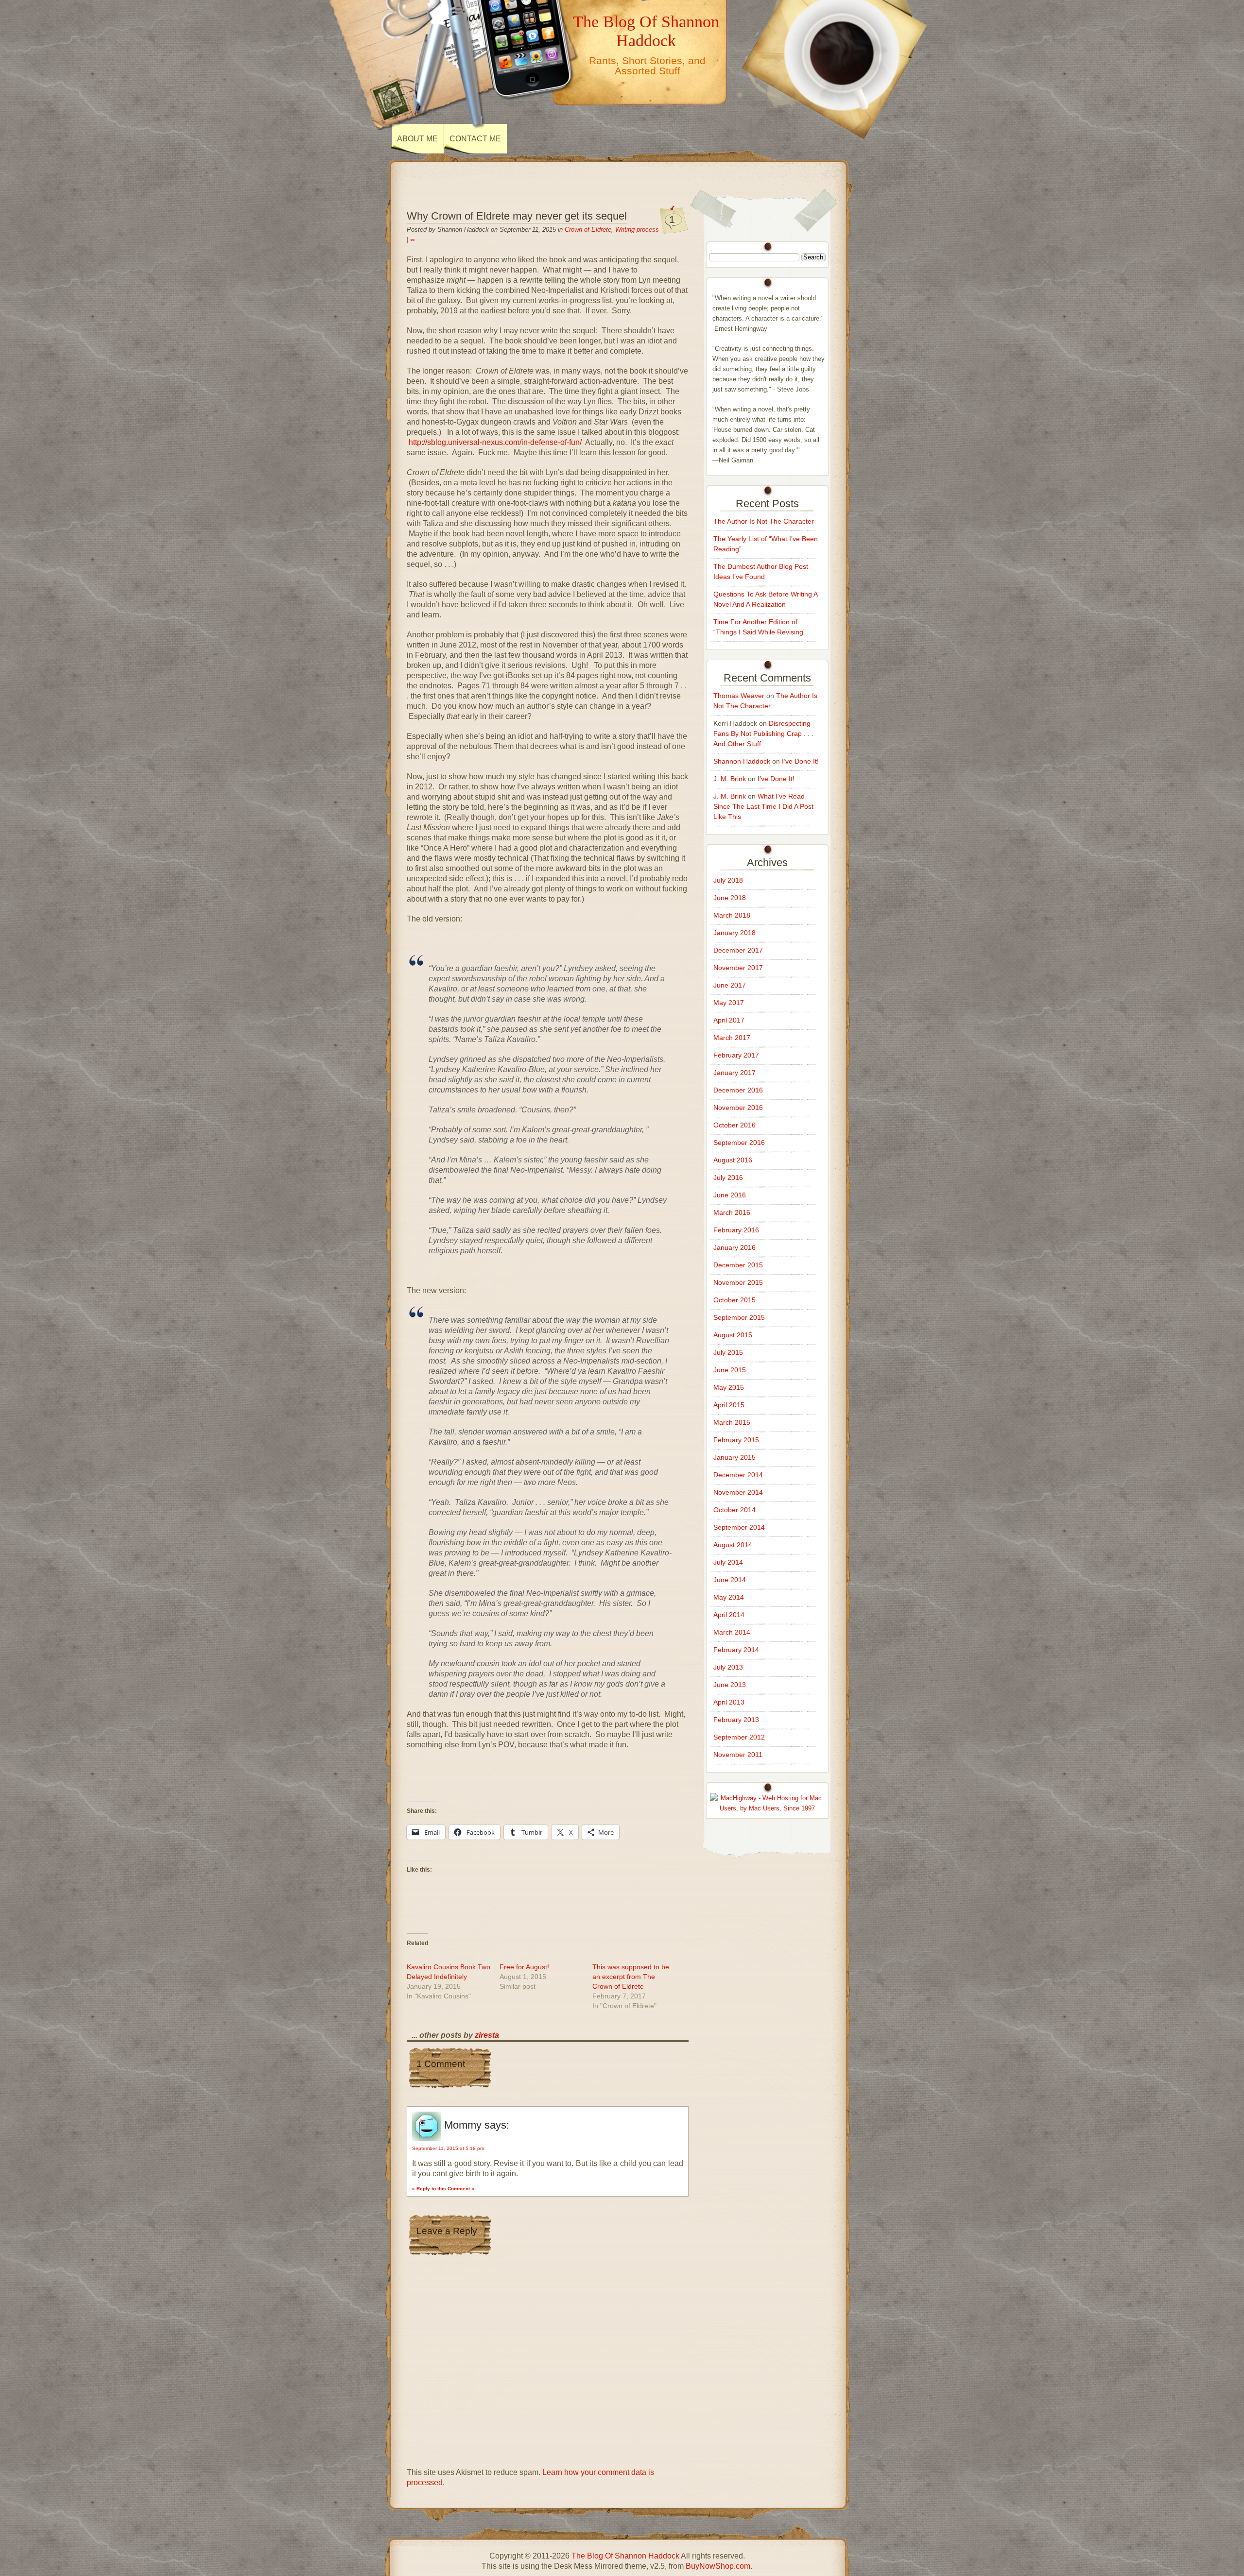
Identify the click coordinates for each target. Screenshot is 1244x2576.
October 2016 (734, 1125)
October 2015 (734, 1300)
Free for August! (524, 1967)
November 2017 (738, 968)
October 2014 (734, 1510)
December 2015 (738, 1265)
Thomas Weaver (739, 696)
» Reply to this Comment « (443, 2189)
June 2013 (730, 1685)
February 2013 (736, 1720)
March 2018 (732, 915)
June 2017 (730, 985)
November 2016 (738, 1108)
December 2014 (738, 1475)
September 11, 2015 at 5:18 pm (448, 2148)
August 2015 (733, 1335)
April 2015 (729, 1405)
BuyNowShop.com (718, 2566)
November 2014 (738, 1492)
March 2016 (732, 1212)
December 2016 (738, 1090)
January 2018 (734, 933)
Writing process (637, 230)
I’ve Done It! (800, 761)
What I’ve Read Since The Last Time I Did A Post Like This (763, 806)
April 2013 (729, 1702)
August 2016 (733, 1160)
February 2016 (736, 1230)
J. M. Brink (730, 779)
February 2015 (736, 1440)
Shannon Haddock (742, 761)
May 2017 (729, 1003)
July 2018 (728, 880)
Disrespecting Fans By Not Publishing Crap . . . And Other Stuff (763, 734)
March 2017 (732, 1038)
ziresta (487, 2035)
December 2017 (738, 950)
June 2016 (730, 1195)
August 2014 (733, 1545)
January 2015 (734, 1457)
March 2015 (732, 1422)
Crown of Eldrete (588, 230)
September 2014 (739, 1527)
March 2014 (732, 1632)
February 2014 (736, 1650)
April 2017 (729, 1020)
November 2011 (738, 1755)
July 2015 (728, 1352)
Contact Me (475, 139)
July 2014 (728, 1562)
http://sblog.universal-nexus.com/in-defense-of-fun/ (495, 442)
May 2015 (729, 1387)
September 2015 (739, 1317)
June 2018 (730, 898)
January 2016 (734, 1247)
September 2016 (739, 1143)
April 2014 (729, 1615)
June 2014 (730, 1580)
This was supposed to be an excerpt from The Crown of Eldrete (631, 1977)
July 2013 (728, 1667)
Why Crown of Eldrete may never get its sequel (517, 216)
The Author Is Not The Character (764, 521)
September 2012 (739, 1737)
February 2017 (736, 1055)
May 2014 (729, 1597)
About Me (417, 139)
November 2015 (738, 1282)
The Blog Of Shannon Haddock (646, 31)
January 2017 (734, 1073)
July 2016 (728, 1177)
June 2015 (730, 1370)
